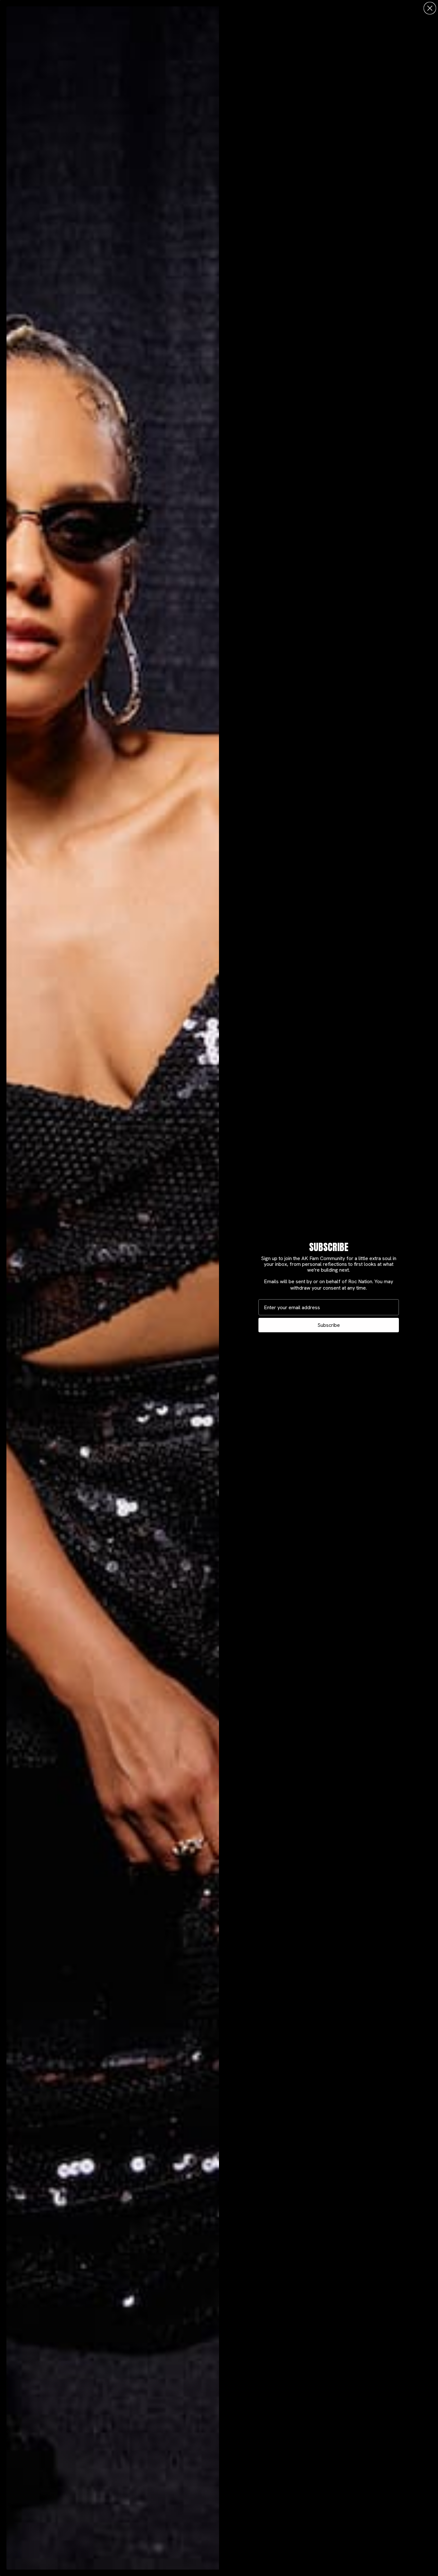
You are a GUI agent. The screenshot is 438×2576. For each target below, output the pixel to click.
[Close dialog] (430, 8)
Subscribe (329, 1325)
